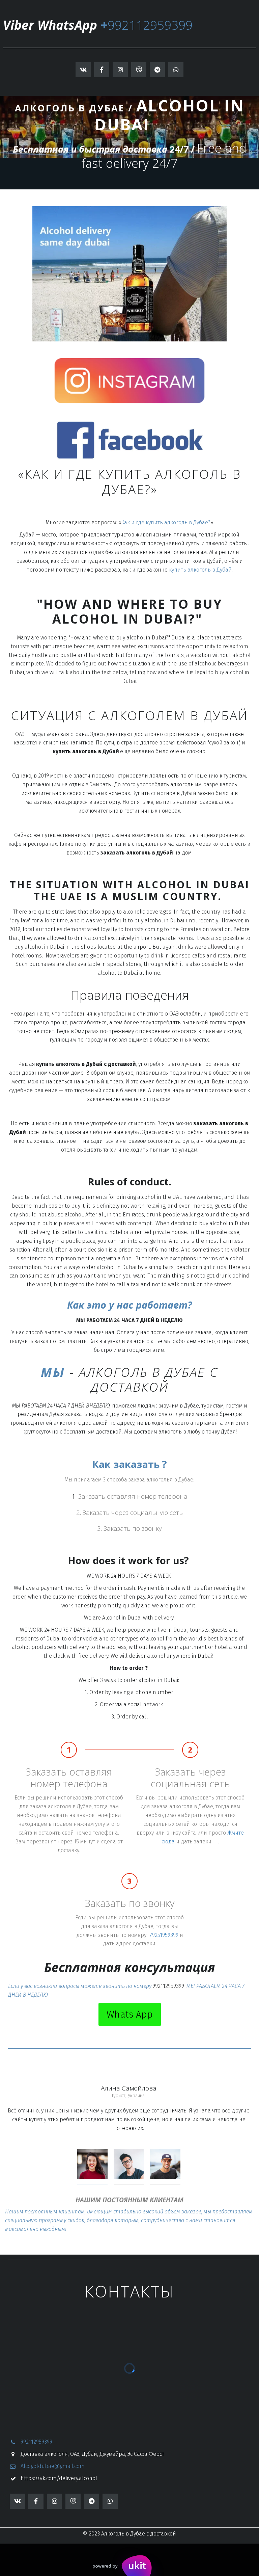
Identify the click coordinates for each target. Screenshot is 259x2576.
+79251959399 (163, 1935)
